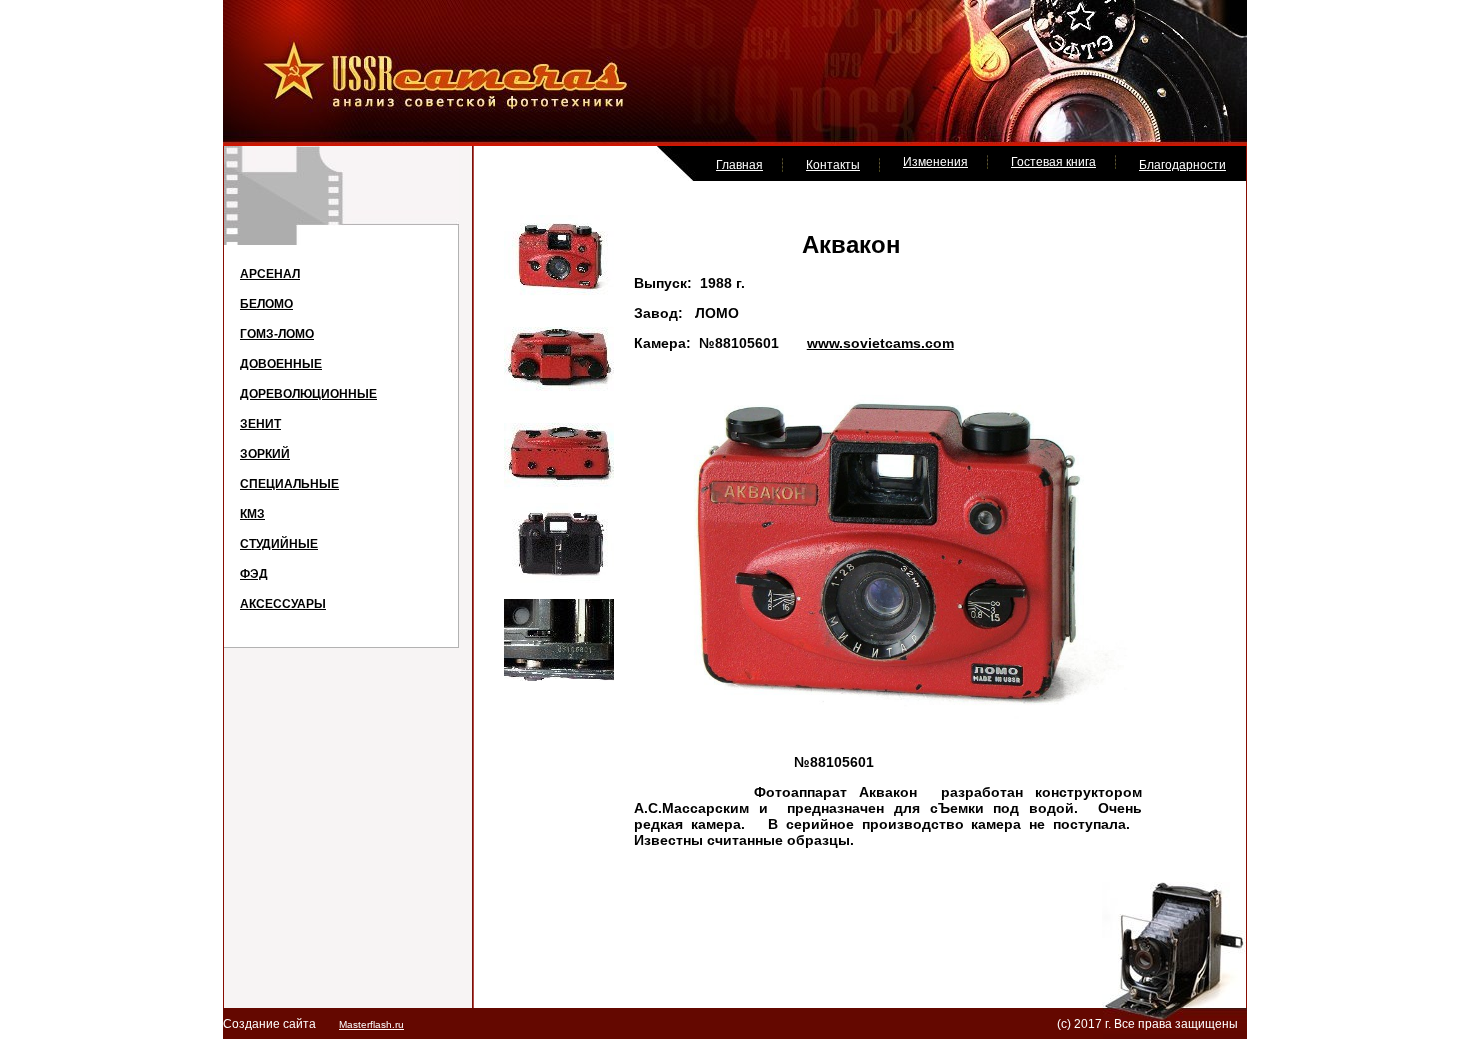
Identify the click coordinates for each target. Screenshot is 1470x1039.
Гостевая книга (1053, 162)
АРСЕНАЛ (270, 274)
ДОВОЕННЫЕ (281, 364)
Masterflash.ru (371, 1024)
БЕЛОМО (266, 304)
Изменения (935, 162)
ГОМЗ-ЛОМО (277, 334)
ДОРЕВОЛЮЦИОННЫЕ (308, 394)
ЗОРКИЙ (265, 454)
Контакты (833, 165)
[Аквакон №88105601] (559, 293)
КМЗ (252, 514)
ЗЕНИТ (260, 424)
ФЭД (254, 574)
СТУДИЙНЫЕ (279, 544)
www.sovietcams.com (880, 343)
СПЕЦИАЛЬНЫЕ (289, 484)
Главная (739, 165)
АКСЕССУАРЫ (283, 604)
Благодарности (1182, 165)
